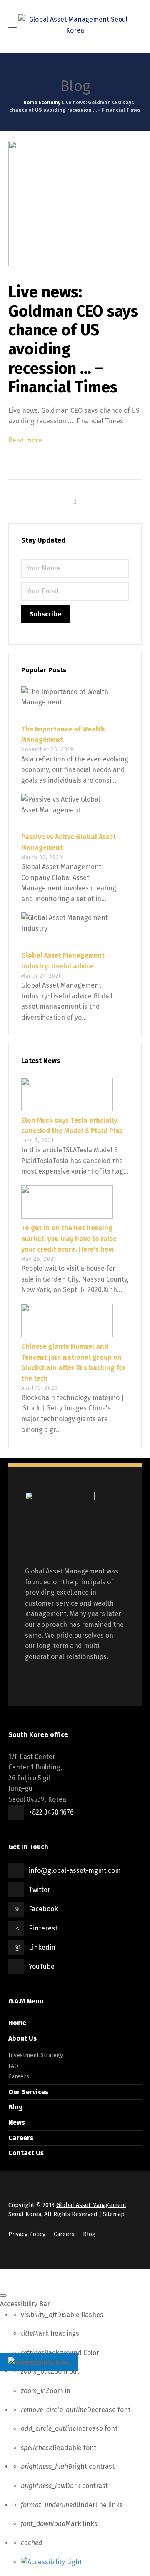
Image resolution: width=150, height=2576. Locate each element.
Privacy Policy (27, 2234)
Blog (16, 2107)
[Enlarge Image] (75, 204)
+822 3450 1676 (51, 1812)
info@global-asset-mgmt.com (75, 1871)
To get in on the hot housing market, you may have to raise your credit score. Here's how (69, 1239)
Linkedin (42, 1947)
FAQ (13, 2066)
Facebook (43, 1909)
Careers (19, 2077)
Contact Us (26, 2153)
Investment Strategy (36, 2055)
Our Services (28, 2092)
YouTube (42, 1967)
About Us (22, 2038)
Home (17, 2023)
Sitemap (114, 2214)
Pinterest (43, 1928)
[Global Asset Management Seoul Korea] (75, 25)
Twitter (40, 1890)
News (17, 2122)
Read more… (28, 440)
